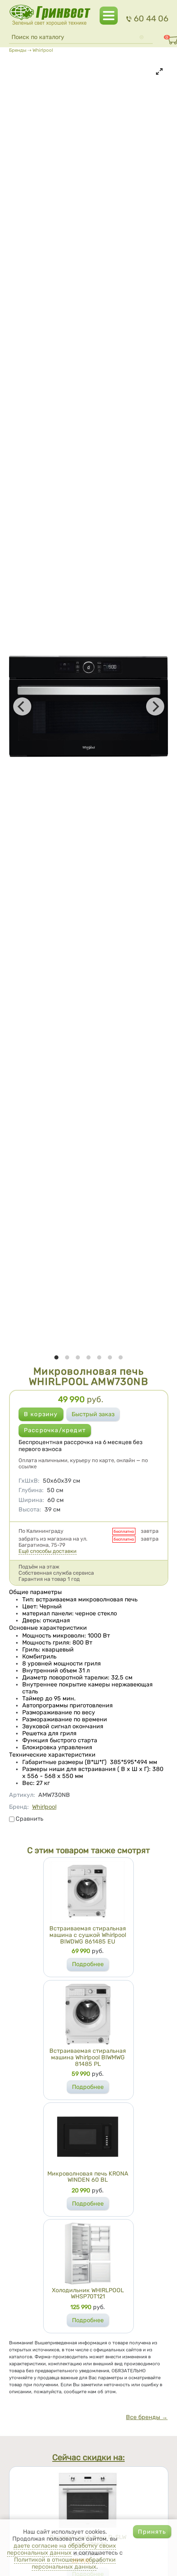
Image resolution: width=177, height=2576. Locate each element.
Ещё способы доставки (48, 1551)
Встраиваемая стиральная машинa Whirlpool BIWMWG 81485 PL (88, 2057)
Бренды (18, 50)
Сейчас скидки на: (88, 2458)
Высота (30, 1510)
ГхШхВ (29, 1481)
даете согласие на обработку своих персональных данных (62, 2549)
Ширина (31, 1500)
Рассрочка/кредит (55, 1430)
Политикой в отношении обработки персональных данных (65, 2563)
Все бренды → (147, 2417)
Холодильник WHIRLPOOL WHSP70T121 (88, 2294)
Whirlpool (43, 50)
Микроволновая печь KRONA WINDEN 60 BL (88, 2177)
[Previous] (22, 706)
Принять (152, 2532)
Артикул (22, 1795)
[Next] (155, 706)
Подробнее (88, 1964)
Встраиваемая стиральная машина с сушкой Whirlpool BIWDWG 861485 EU (88, 1935)
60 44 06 (151, 18)
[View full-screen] (159, 71)
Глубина (31, 1490)
